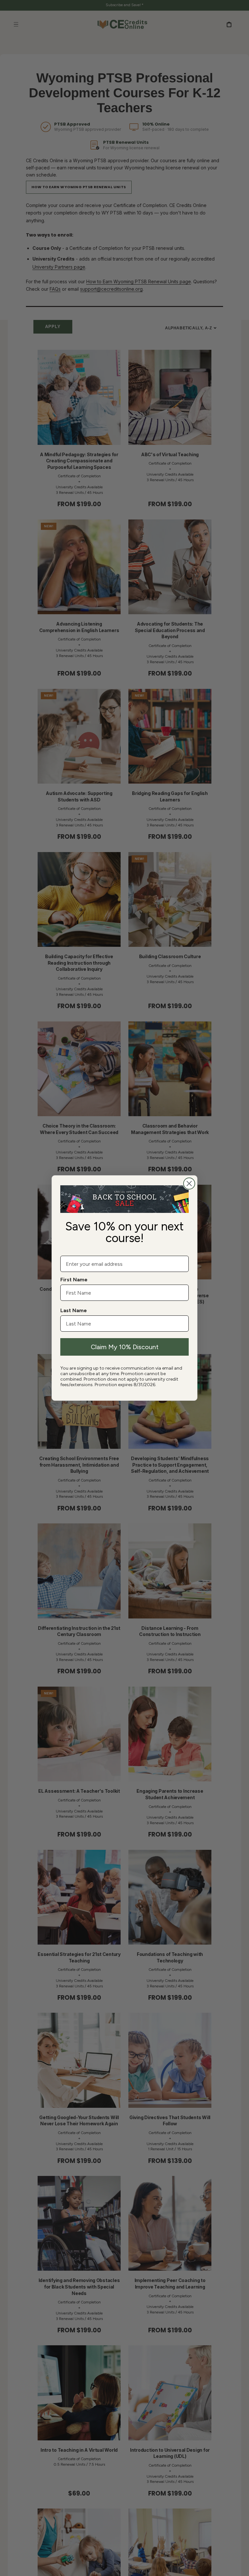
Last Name (74, 1310)
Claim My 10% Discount (125, 1347)
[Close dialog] (189, 1184)
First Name (74, 1280)
